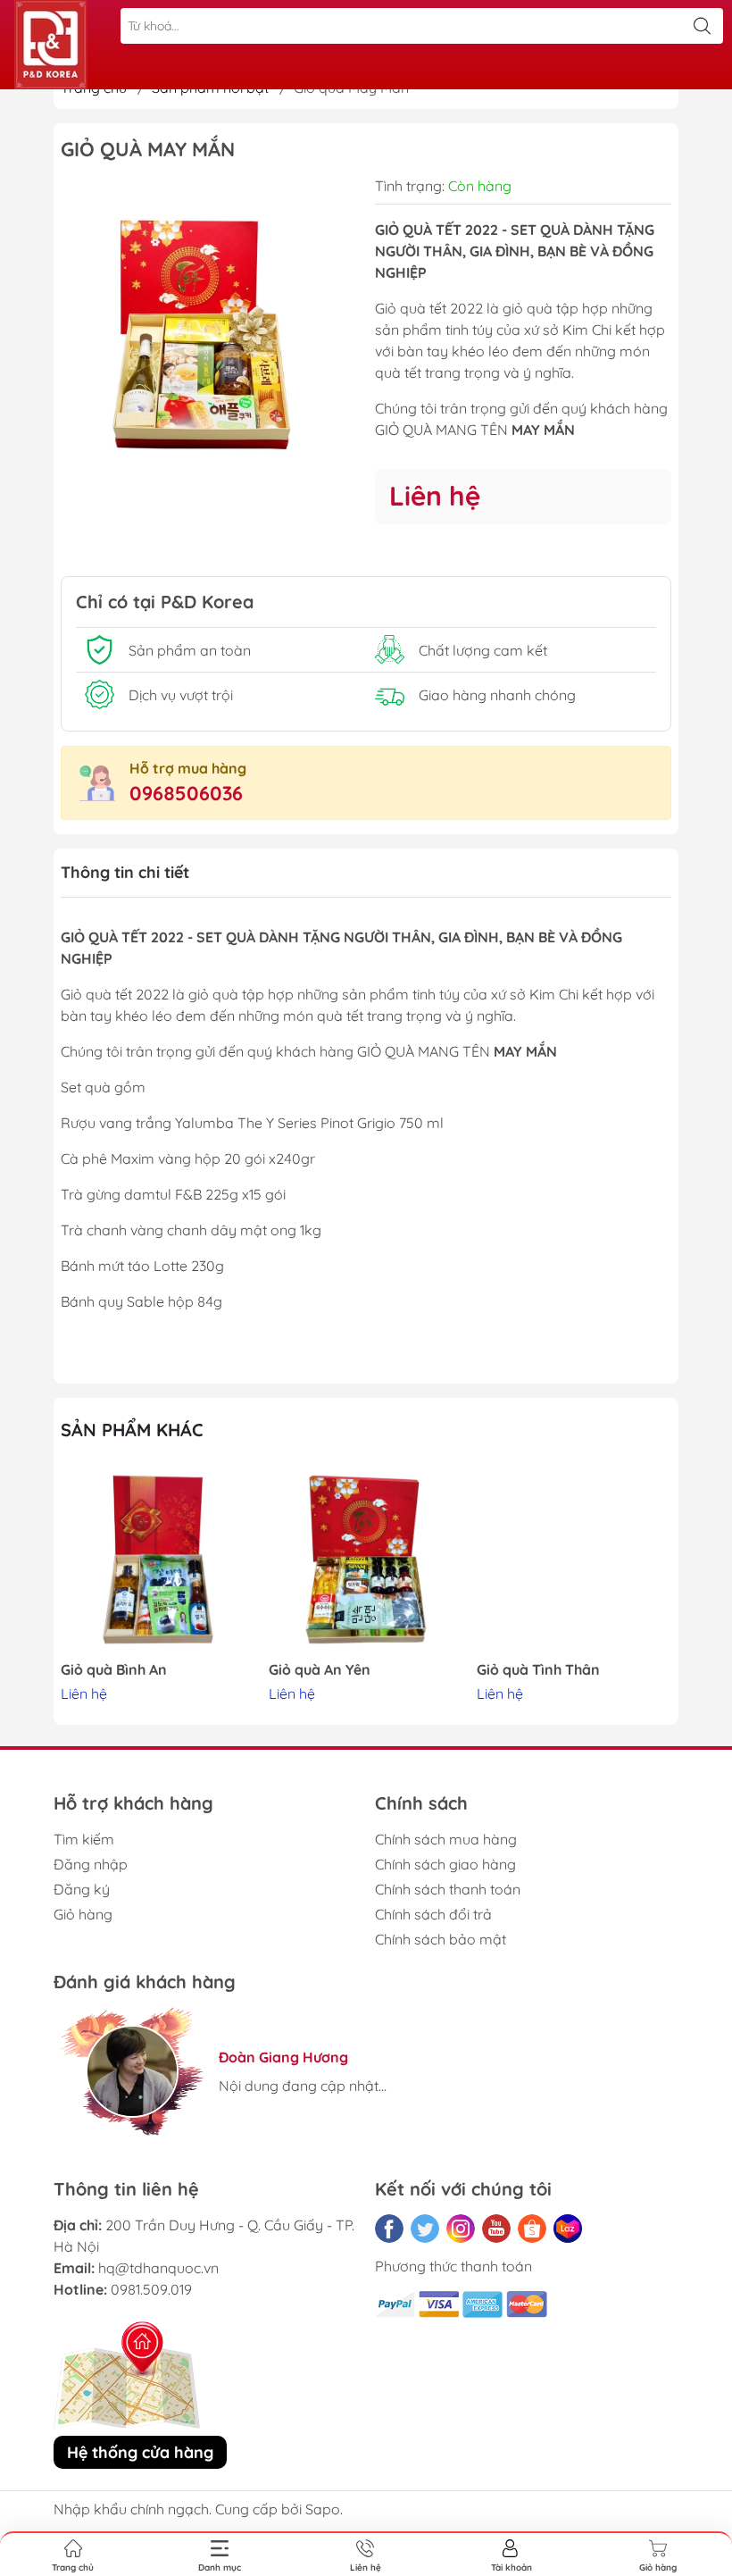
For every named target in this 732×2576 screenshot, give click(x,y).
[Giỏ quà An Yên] (366, 1560)
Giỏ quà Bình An (114, 1670)
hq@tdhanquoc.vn (158, 2268)
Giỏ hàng (83, 1914)
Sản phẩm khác (132, 1430)
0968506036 (186, 793)
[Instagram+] (461, 2229)
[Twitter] (425, 2229)
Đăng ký (82, 1889)
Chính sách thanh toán (448, 1889)
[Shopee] (532, 2229)
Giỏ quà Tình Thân (538, 1670)
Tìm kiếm (84, 1839)
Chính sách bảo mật (441, 1939)
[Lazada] (568, 2229)
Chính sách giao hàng (445, 1864)
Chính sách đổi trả (433, 1914)
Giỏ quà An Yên (320, 1670)
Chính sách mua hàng (446, 1839)
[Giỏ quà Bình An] (158, 1560)
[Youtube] (496, 2229)
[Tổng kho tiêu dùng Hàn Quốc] (51, 45)
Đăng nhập (91, 1864)
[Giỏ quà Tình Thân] (574, 1560)
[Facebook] (389, 2229)
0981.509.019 (151, 2289)
